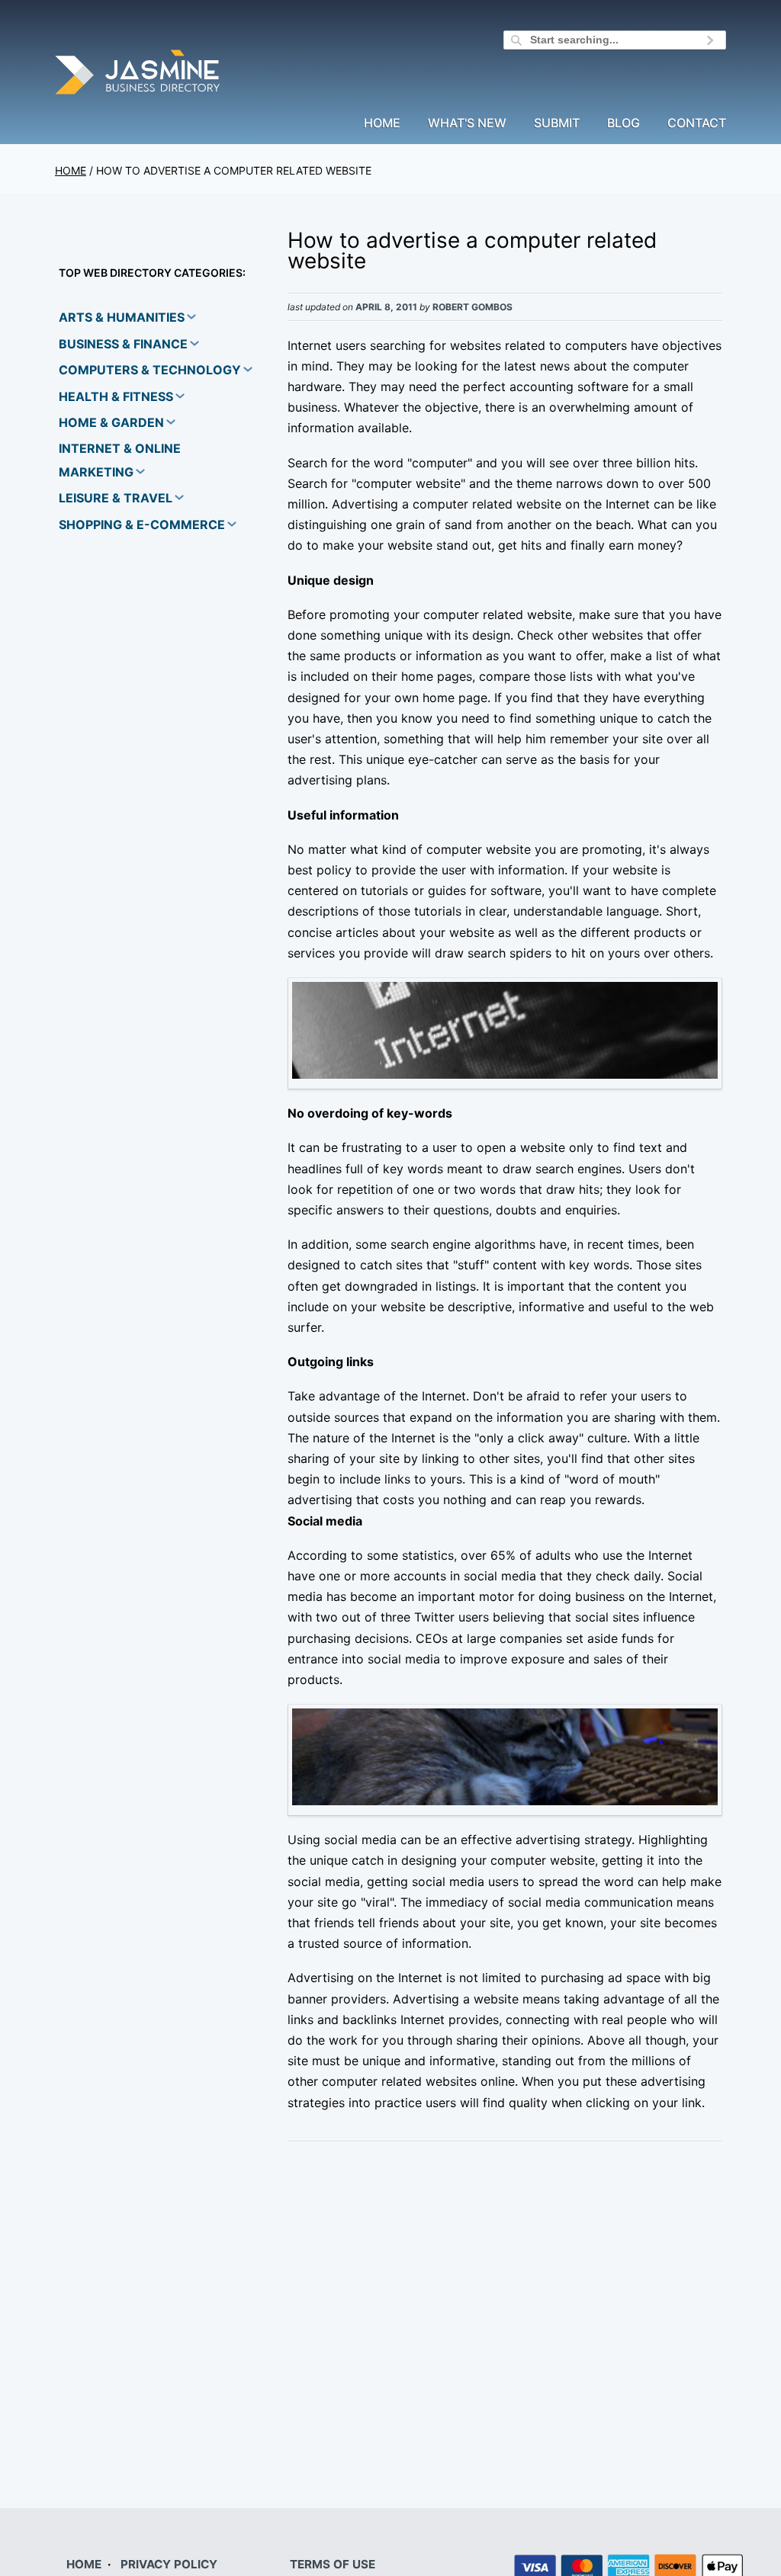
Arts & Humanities (122, 317)
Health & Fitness (116, 396)
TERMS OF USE (333, 2564)
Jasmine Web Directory (139, 74)
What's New (467, 124)
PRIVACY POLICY (169, 2564)
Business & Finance (123, 344)
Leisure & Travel (116, 498)
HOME (84, 2564)
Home (382, 124)
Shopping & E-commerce (142, 525)
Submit (557, 124)
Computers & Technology (150, 370)
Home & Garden (111, 422)
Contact (697, 124)
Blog (624, 124)
